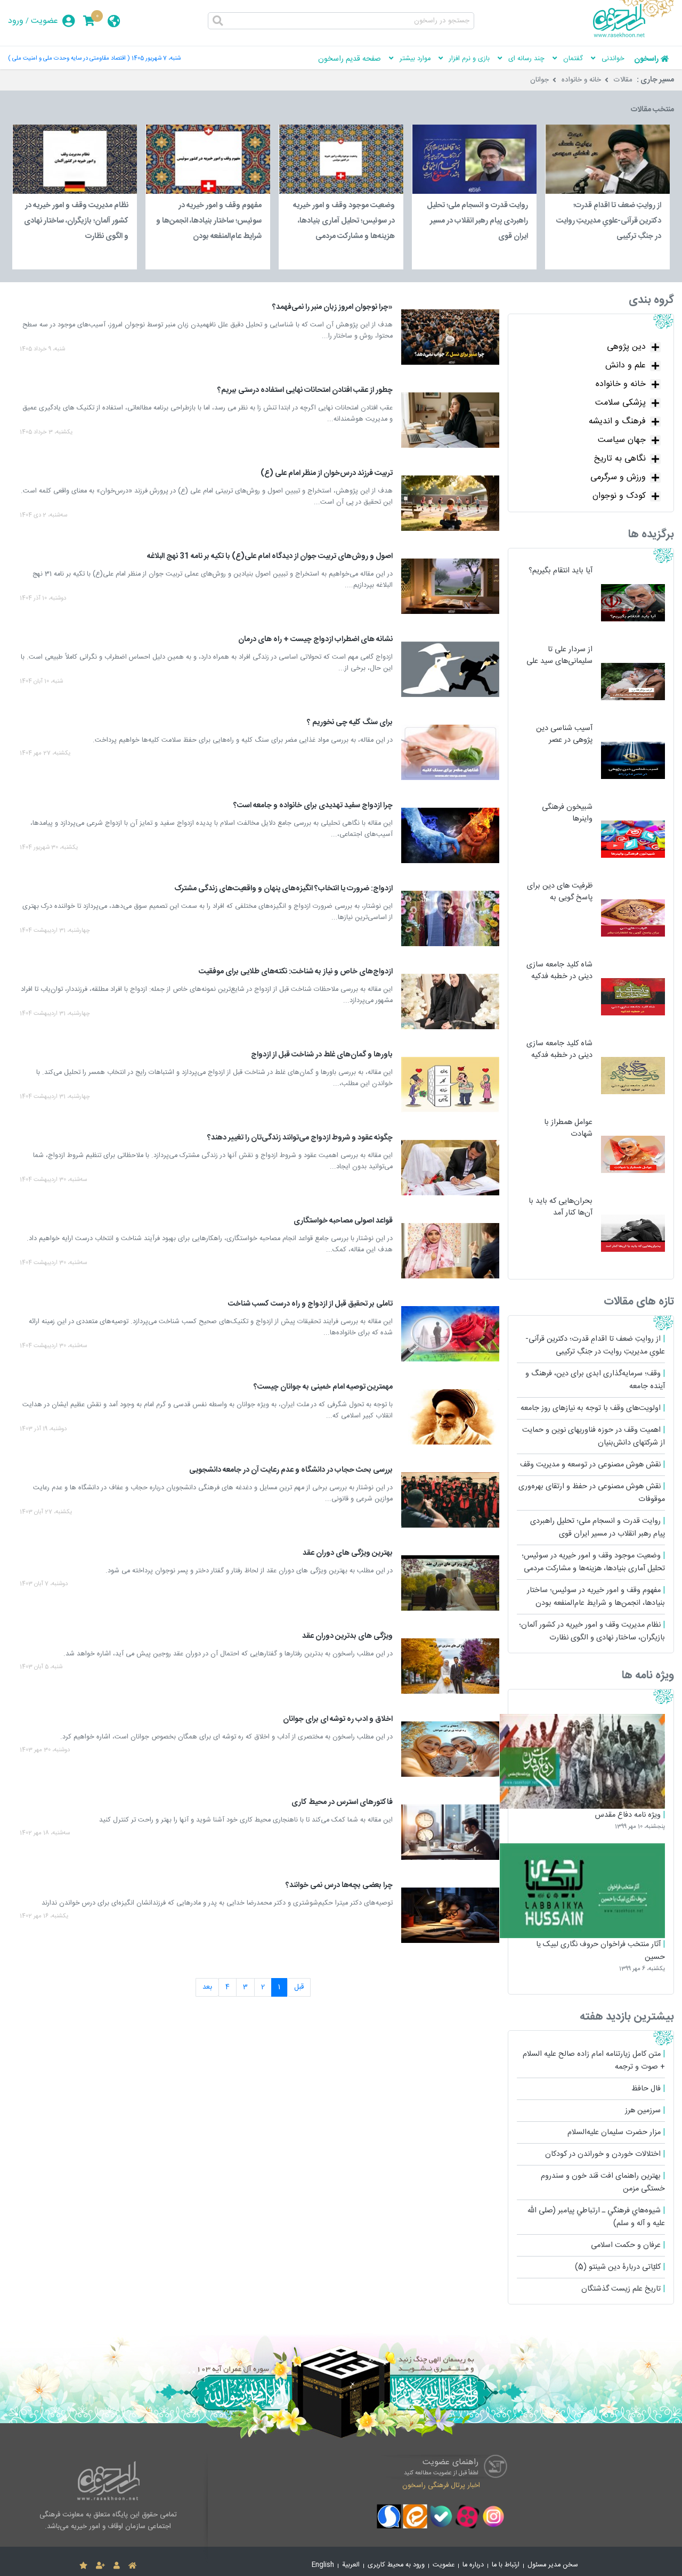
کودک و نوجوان (619, 496)
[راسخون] (634, 36)
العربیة (351, 2565)
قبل (299, 1987)
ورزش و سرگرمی (618, 477)
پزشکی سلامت (620, 403)
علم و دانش (626, 366)
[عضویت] (100, 2566)
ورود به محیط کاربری (396, 2565)
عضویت (44, 21)
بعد (207, 1987)
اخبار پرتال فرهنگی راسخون (441, 2485)
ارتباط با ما (506, 2565)
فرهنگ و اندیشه (617, 421)
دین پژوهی (626, 347)
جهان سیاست (622, 440)
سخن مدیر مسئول (553, 2565)
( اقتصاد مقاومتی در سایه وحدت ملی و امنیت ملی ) (69, 58)
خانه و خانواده (581, 80)
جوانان (539, 80)
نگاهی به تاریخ (620, 459)
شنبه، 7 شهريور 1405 (156, 58)
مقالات (623, 80)
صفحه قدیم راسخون (350, 59)
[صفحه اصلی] (132, 2566)
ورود (16, 21)
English (323, 2565)
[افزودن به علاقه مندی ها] (83, 2566)
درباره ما (473, 2565)
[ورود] (117, 2566)
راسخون (646, 59)
